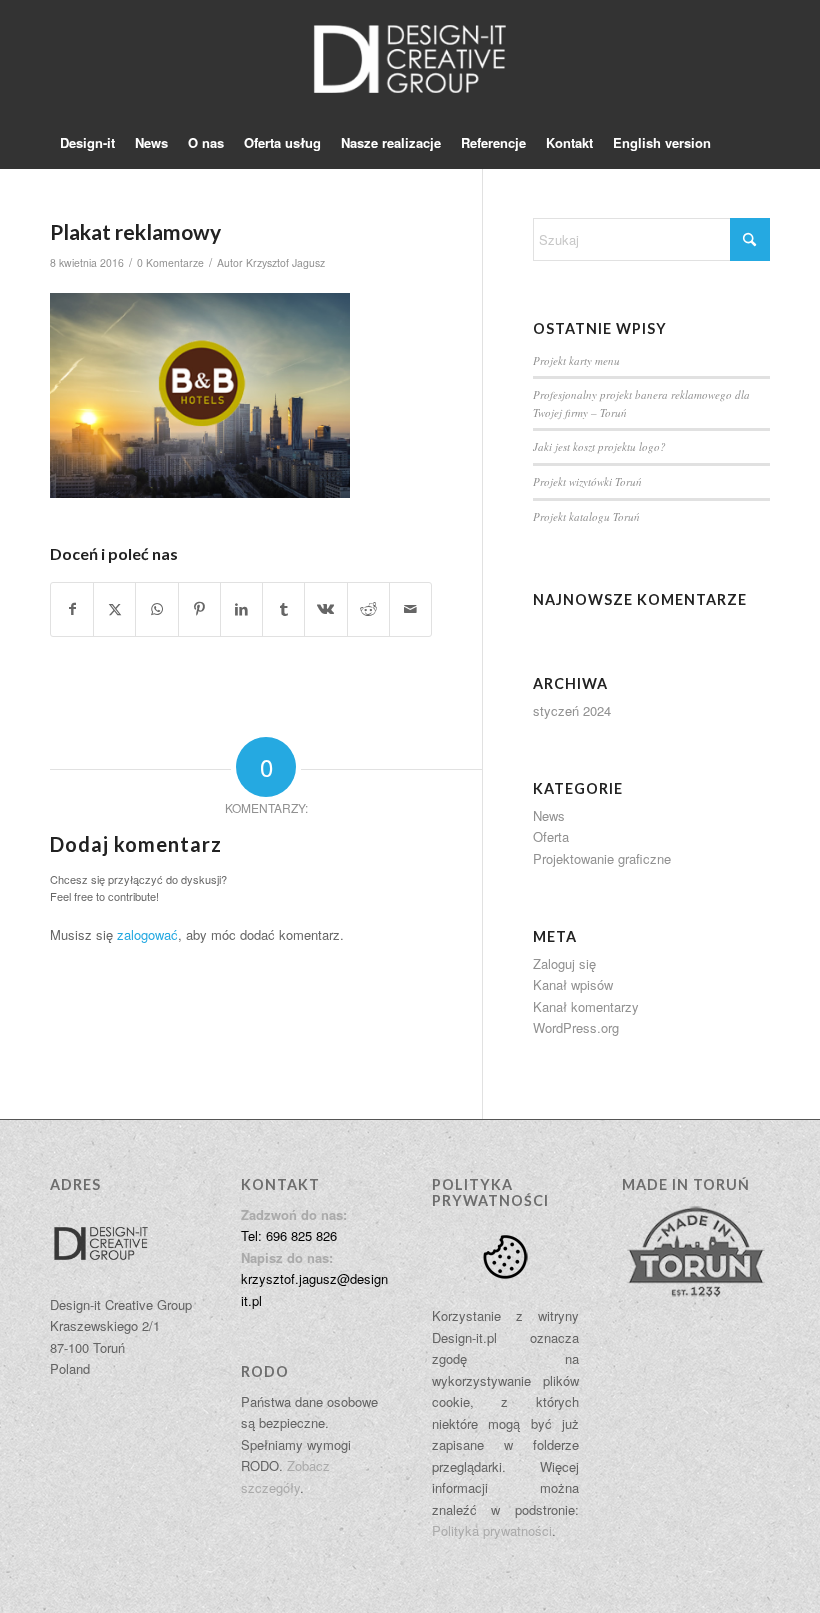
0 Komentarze (170, 262)
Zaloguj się (564, 963)
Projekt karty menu (576, 360)
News (549, 815)
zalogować (147, 934)
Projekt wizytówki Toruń (587, 481)
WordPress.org (576, 1027)
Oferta (551, 836)
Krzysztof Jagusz (285, 262)
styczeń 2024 (572, 710)
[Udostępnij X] (114, 609)
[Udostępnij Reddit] (368, 609)
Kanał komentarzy (586, 1006)
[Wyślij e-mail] (410, 609)
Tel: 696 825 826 (289, 1235)
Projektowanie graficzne (602, 858)
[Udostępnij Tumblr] (283, 609)
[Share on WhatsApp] (156, 609)
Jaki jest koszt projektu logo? (599, 446)
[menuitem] (87, 143)
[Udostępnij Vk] (325, 609)
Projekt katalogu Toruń (586, 516)
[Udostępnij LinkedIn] (241, 609)
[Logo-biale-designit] (409, 59)
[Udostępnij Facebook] (72, 609)
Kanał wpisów (573, 984)
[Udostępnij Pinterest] (199, 609)
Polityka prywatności (492, 1530)
